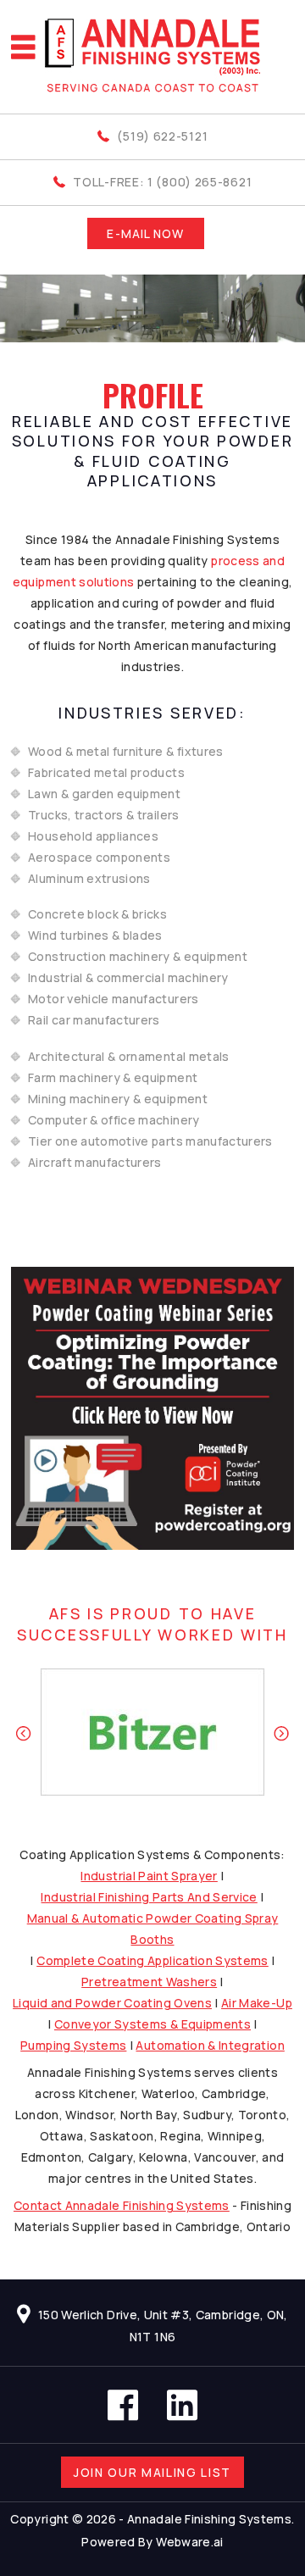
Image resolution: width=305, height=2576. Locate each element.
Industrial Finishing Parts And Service (149, 1897)
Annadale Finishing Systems (209, 2519)
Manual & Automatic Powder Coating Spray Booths (153, 1929)
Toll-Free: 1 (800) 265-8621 (162, 182)
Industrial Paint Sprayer (149, 1876)
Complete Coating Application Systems (152, 1960)
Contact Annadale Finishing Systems (122, 2205)
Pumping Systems (73, 2045)
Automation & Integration (210, 2045)
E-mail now (145, 233)
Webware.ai (190, 2542)
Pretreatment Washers (149, 1982)
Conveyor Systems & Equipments (152, 2024)
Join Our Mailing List (152, 2472)
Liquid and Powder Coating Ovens (112, 2003)
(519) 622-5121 (162, 136)
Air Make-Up (257, 2003)
